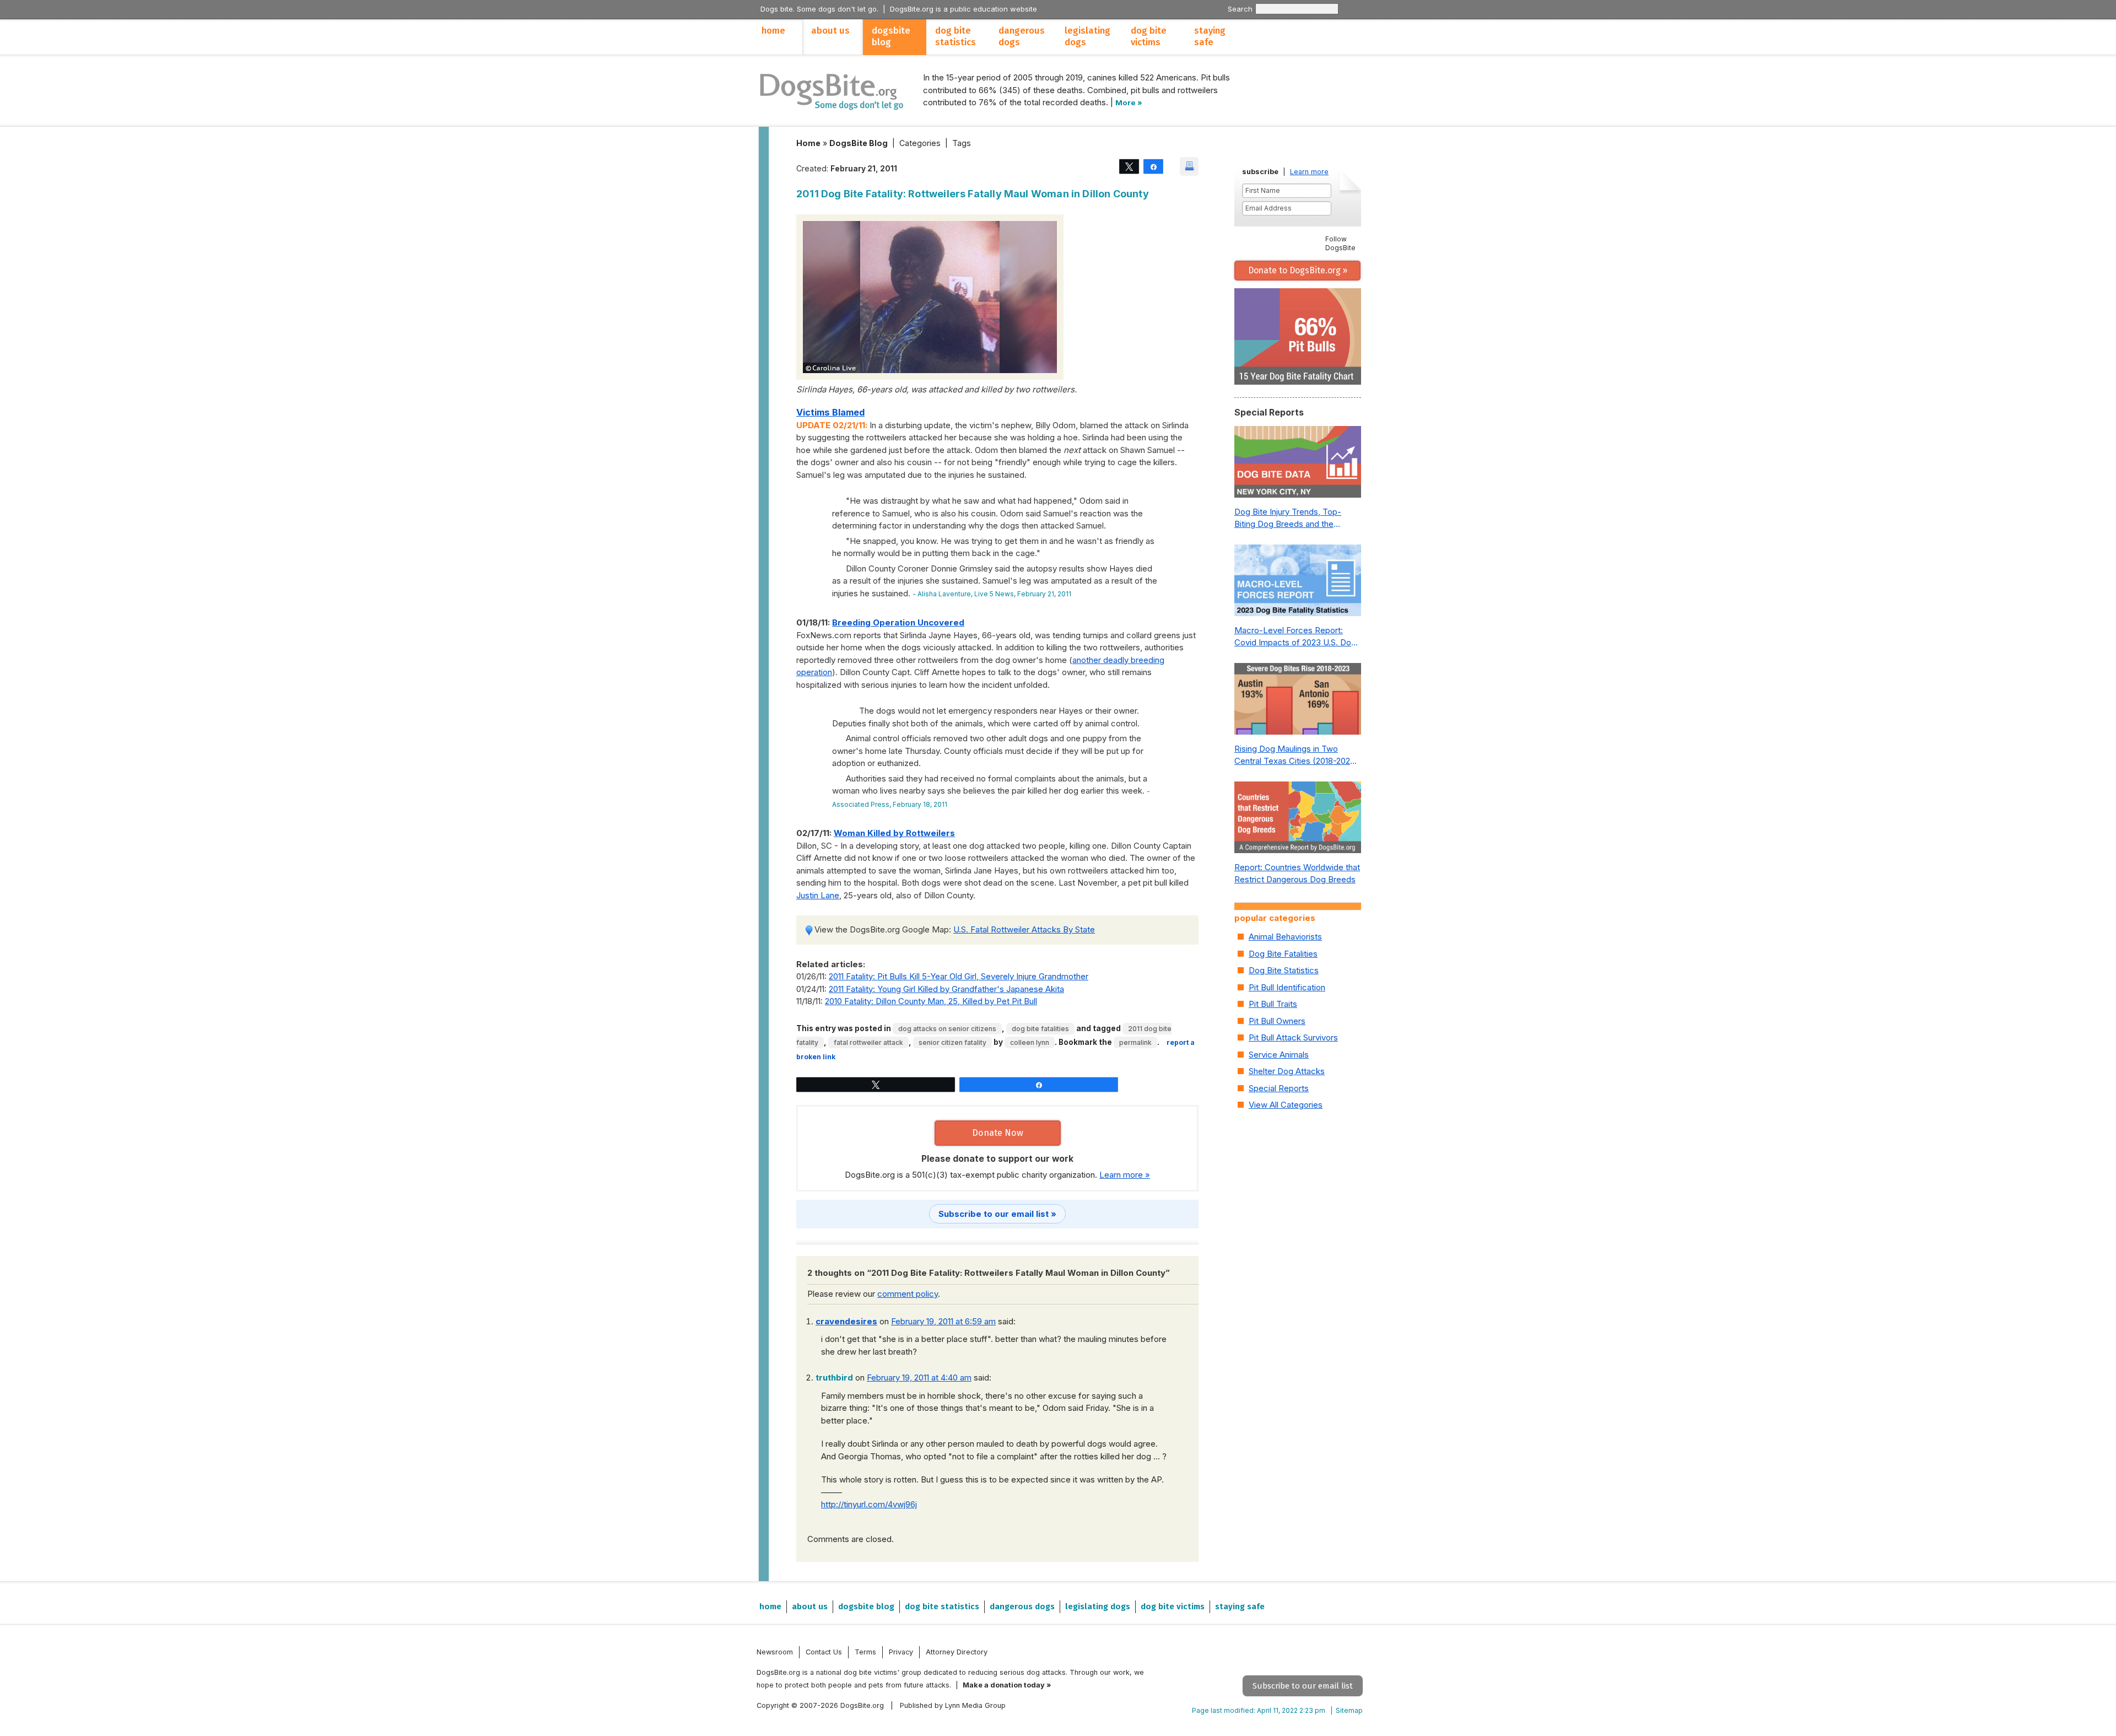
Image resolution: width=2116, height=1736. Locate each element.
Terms (865, 1652)
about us (830, 31)
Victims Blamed (830, 412)
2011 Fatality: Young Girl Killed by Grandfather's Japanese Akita (946, 989)
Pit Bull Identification (1287, 987)
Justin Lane (818, 895)
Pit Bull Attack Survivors (1293, 1037)
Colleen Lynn (1030, 1042)
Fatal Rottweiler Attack (868, 1042)
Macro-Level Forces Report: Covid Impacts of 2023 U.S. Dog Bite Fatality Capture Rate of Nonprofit (1295, 637)
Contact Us (824, 1652)
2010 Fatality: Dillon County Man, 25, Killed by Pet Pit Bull (931, 1001)
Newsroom (775, 1652)
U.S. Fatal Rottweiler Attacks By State (1024, 929)
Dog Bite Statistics (1284, 970)
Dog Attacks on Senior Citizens (947, 1029)
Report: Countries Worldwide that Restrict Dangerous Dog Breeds (1297, 874)
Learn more (1309, 172)
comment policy (908, 1294)
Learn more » (1125, 1175)
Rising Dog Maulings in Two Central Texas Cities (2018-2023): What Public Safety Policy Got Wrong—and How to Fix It (1297, 756)
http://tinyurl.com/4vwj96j (869, 1504)
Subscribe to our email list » (997, 1214)
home (773, 31)
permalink (1135, 1042)
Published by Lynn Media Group (953, 1705)
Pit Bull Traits (1273, 1004)
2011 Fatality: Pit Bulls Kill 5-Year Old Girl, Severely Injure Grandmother (959, 976)
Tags (962, 143)
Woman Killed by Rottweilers (894, 833)
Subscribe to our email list (1303, 1686)
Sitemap (1349, 1710)
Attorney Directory (957, 1652)
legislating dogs (1087, 36)
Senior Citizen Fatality (952, 1042)
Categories (920, 143)
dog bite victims (1149, 36)
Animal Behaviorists (1285, 937)
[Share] (1153, 166)
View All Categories (1286, 1105)
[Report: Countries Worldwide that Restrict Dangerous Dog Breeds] (1298, 820)
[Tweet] (1129, 166)
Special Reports (1279, 1088)
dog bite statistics (956, 36)
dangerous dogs (1022, 36)
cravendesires (846, 1321)
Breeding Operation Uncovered (898, 622)
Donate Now (998, 1133)
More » (1129, 103)
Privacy (901, 1652)
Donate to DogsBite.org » (1298, 270)
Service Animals (1279, 1055)
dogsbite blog (891, 36)
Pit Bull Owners (1277, 1021)
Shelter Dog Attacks (1287, 1071)
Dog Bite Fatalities (1040, 1029)
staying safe (1210, 36)
